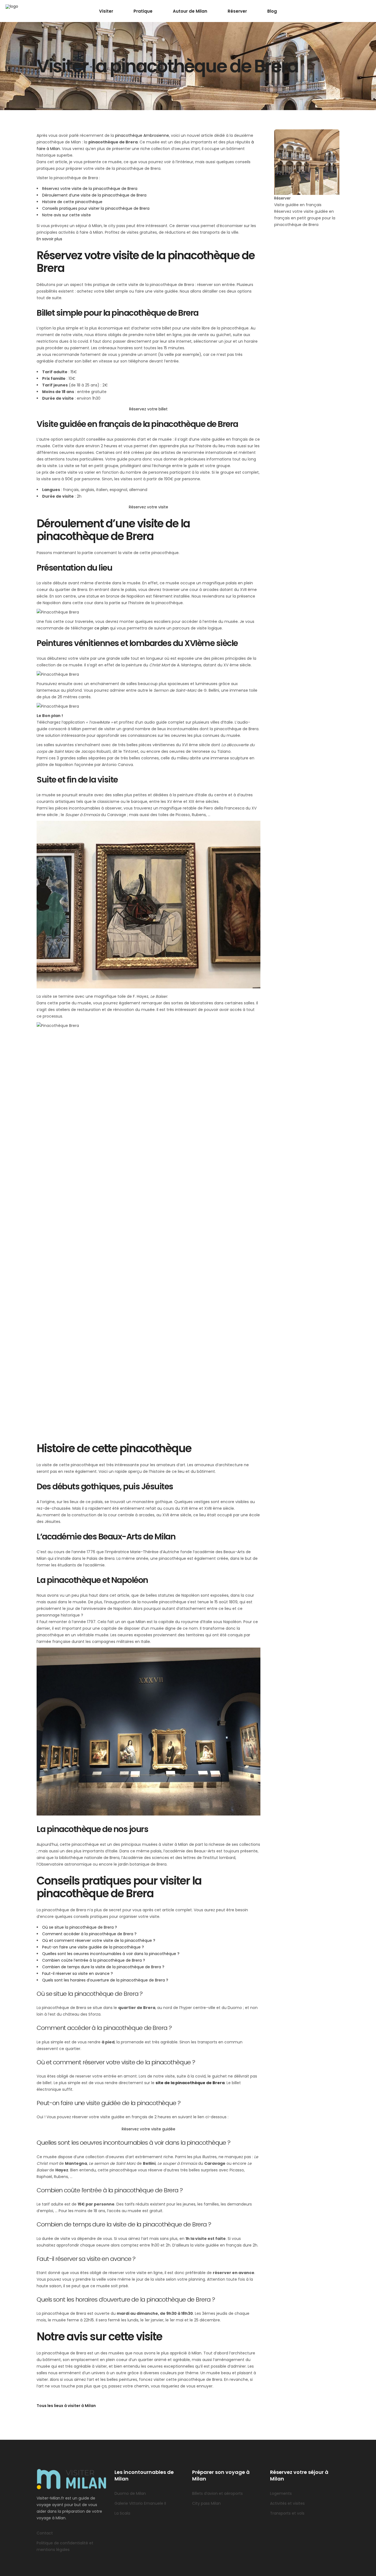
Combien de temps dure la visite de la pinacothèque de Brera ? (103, 1967)
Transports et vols (287, 2513)
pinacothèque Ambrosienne (142, 135)
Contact (45, 2533)
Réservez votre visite (149, 507)
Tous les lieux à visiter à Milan (66, 2406)
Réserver (282, 198)
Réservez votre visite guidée (149, 2129)
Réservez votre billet (148, 409)
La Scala (122, 2513)
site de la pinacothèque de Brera (190, 2083)
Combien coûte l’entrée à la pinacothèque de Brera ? (94, 1960)
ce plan (102, 628)
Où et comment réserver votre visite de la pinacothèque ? (99, 1940)
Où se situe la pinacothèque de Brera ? (80, 1927)
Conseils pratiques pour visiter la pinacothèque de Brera (96, 208)
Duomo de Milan (130, 2493)
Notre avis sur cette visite (66, 215)
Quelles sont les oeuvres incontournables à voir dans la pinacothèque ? (111, 1954)
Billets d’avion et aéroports (217, 2493)
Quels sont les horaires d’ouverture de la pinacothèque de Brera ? (105, 1980)
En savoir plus (49, 239)
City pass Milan (206, 2503)
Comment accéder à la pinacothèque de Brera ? (89, 1934)
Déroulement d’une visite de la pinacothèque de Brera (94, 195)
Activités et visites (287, 2503)
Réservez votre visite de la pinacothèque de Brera (90, 189)
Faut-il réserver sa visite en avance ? (77, 1973)
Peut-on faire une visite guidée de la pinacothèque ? (93, 1947)
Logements (281, 2493)
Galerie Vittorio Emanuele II (140, 2503)
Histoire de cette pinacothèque (72, 202)
